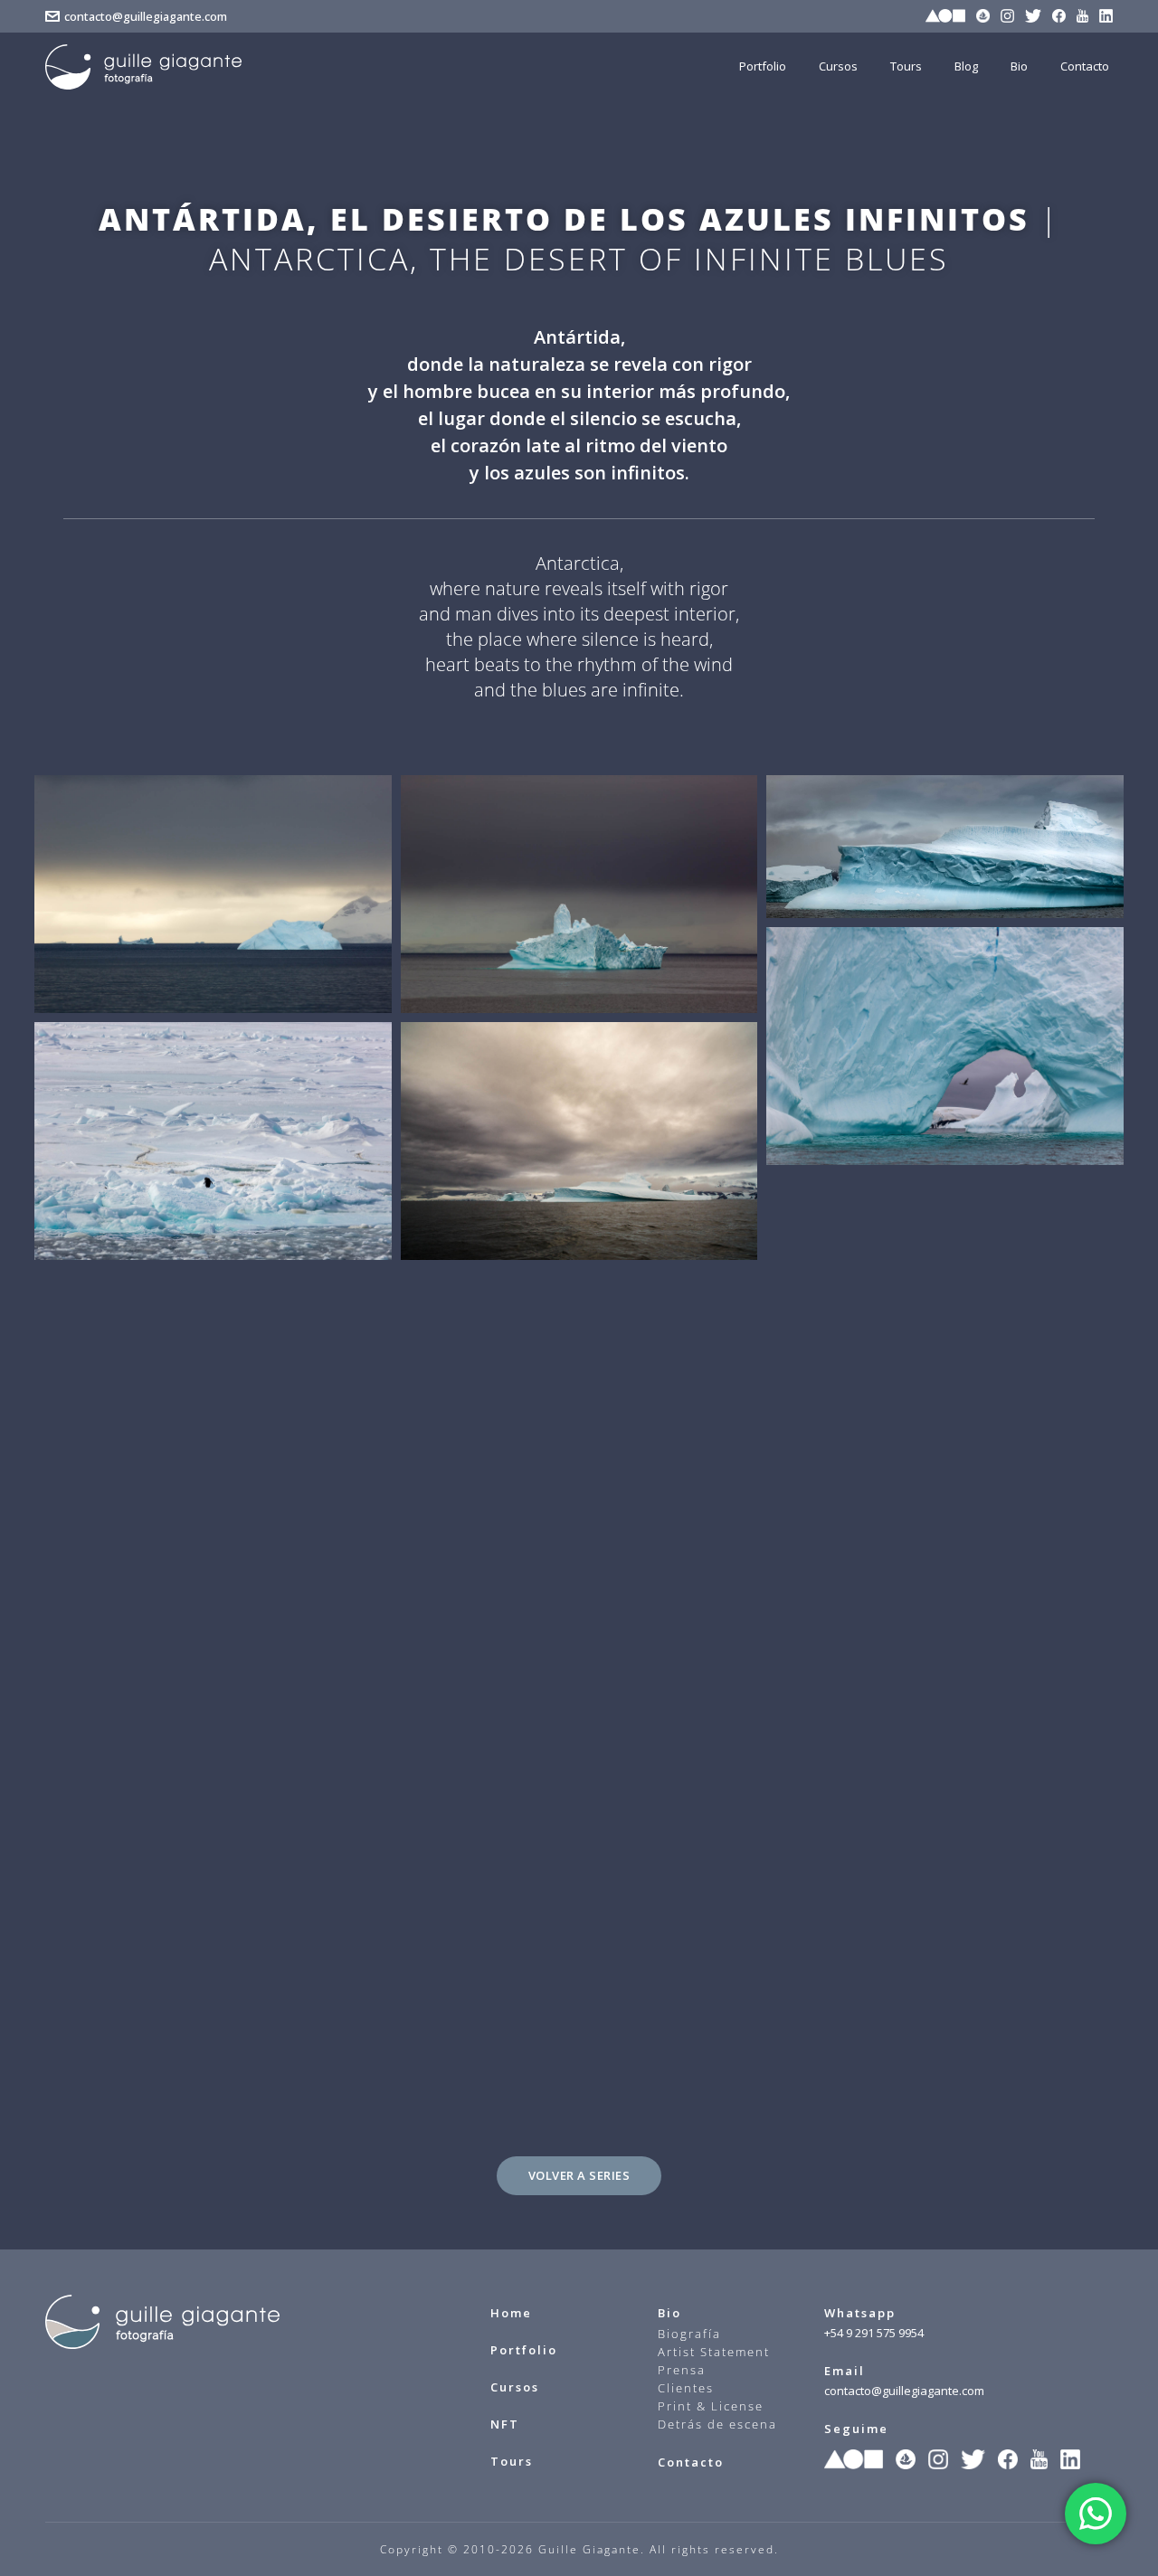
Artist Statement (714, 2352)
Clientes (686, 2388)
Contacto (691, 2462)
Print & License (711, 2406)
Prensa (682, 2370)
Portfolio (524, 2350)
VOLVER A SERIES (579, 2175)
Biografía (689, 2334)
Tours (512, 2461)
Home (511, 2313)
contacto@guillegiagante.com (146, 16)
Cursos (515, 2387)
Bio (669, 2313)
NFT (505, 2424)
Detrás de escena (717, 2424)
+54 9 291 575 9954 (874, 2333)
